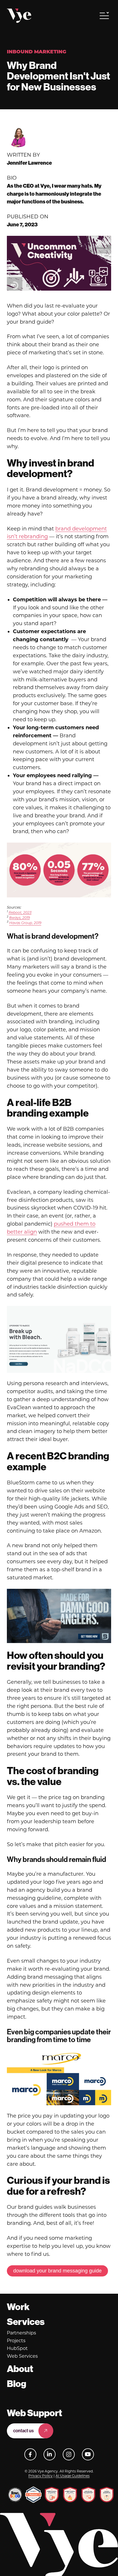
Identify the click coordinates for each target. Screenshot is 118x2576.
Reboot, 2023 (20, 913)
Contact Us (23, 2431)
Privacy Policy (41, 2476)
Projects (16, 2341)
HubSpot (17, 2348)
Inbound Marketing (37, 52)
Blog (17, 2384)
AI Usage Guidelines (73, 2476)
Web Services (22, 2356)
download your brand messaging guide (57, 2271)
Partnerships (21, 2333)
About (20, 2369)
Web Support (35, 2413)
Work (18, 2307)
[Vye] (19, 16)
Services (26, 2322)
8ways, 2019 (19, 918)
